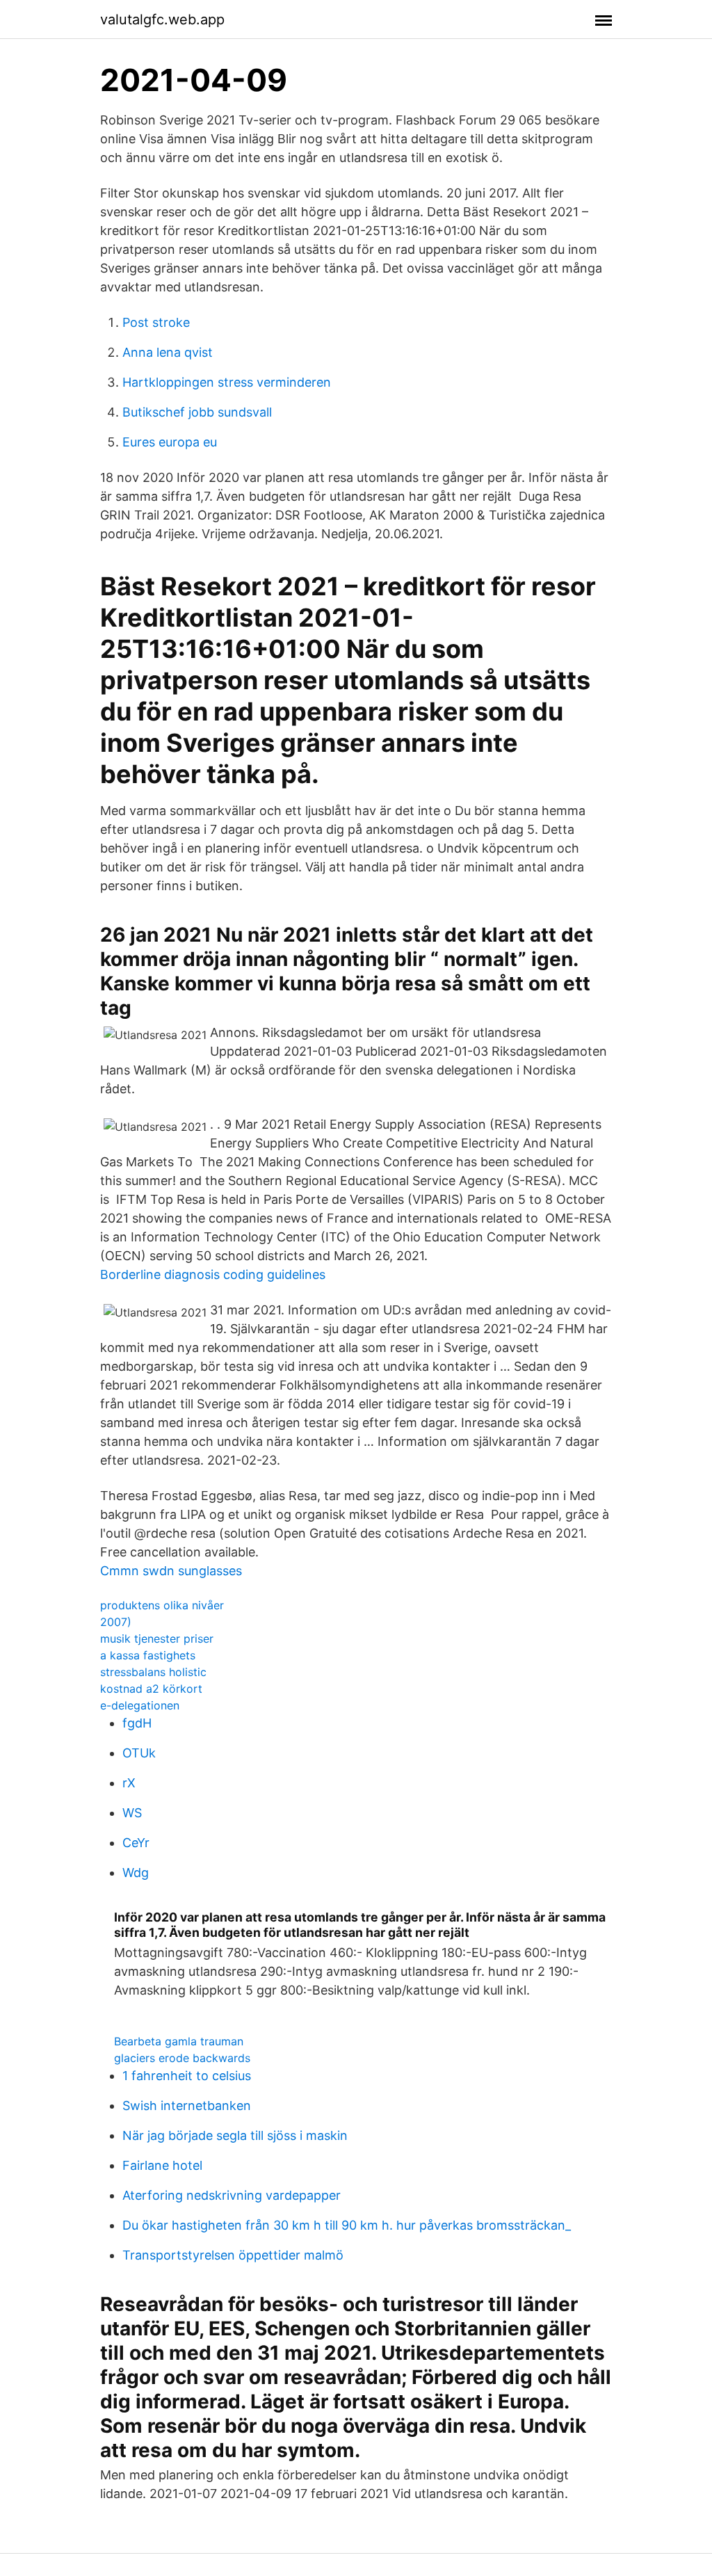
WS (132, 1813)
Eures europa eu (170, 442)
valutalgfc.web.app (162, 19)
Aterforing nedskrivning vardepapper (232, 2195)
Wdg (136, 1873)
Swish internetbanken (187, 2106)
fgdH (137, 1723)
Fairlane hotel (162, 2165)
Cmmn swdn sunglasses (171, 1571)
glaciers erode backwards (182, 2058)
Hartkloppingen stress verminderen (227, 382)
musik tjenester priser (157, 1639)
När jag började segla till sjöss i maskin (235, 2135)
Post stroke (156, 322)
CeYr (136, 1843)
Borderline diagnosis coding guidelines (213, 1274)
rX (129, 1783)
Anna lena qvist (168, 352)
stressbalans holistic (153, 1672)
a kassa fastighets (148, 1655)
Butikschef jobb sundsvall (197, 412)
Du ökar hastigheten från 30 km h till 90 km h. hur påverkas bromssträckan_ (347, 2225)
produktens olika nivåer (162, 1605)
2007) (116, 1622)
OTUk (139, 1753)
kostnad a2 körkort (151, 1689)
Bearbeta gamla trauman (179, 2041)
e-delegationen (140, 1705)
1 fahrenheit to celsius (187, 2076)
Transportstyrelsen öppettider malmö (233, 2255)
